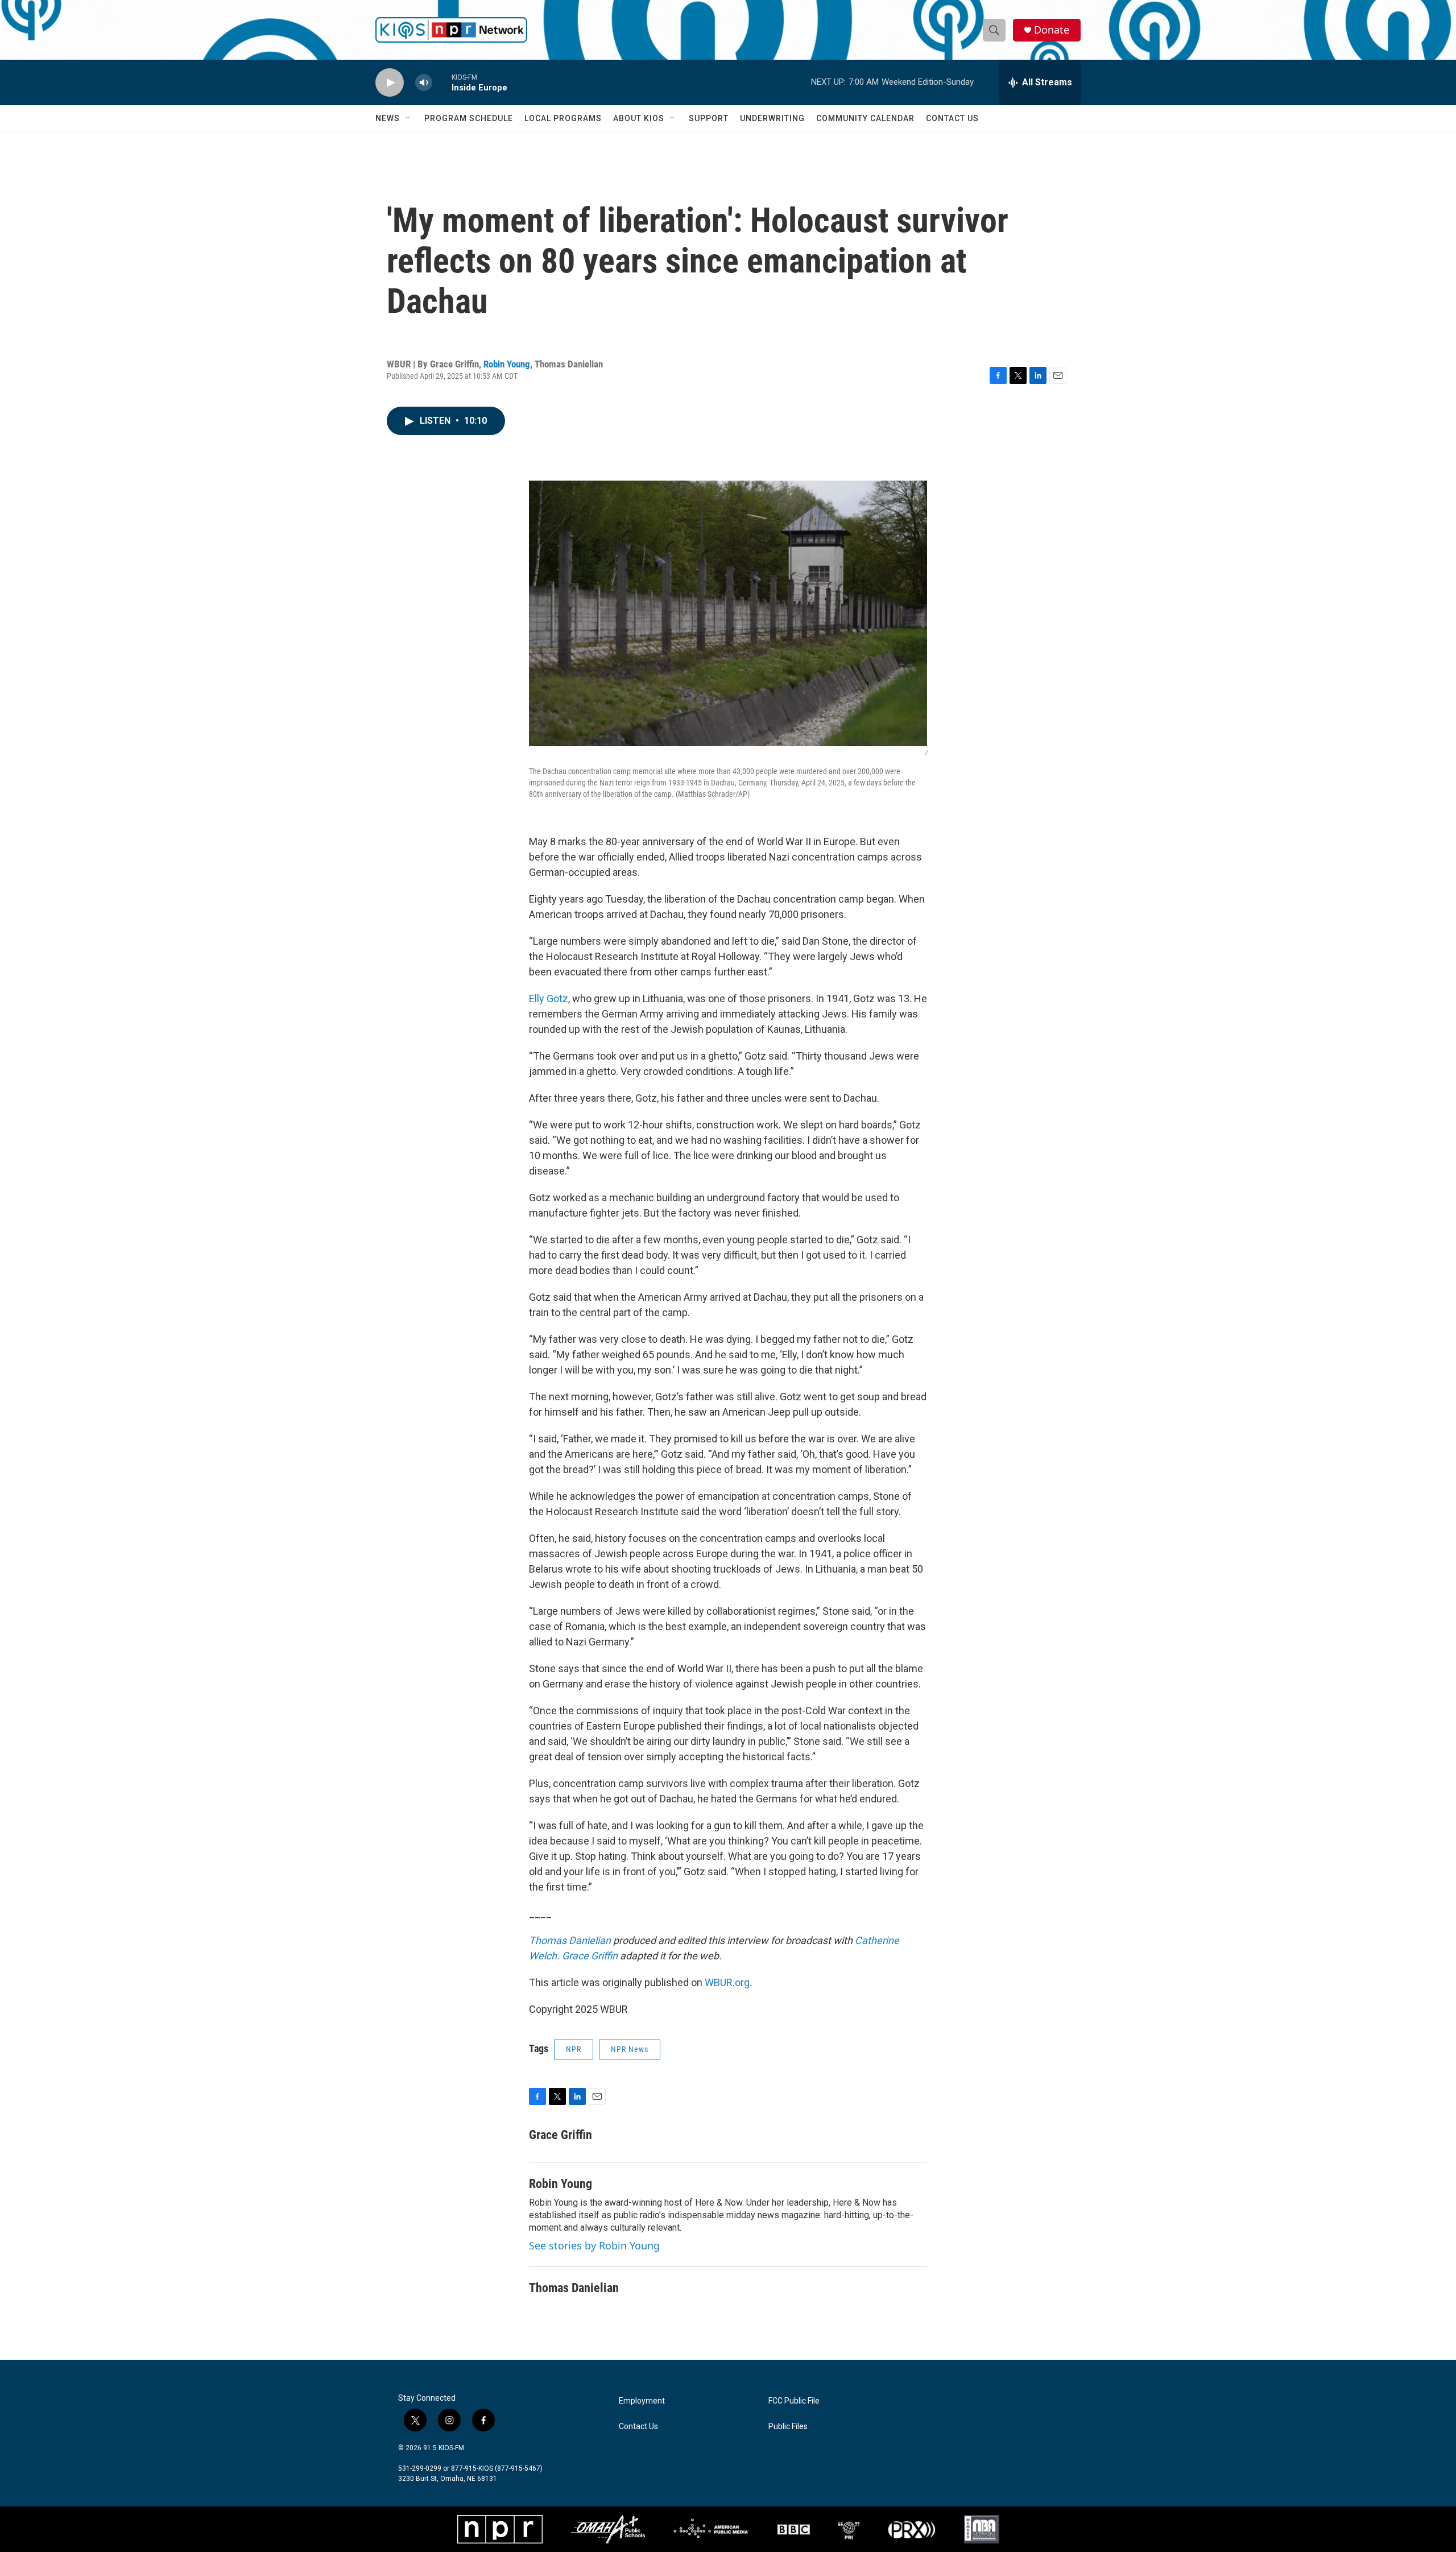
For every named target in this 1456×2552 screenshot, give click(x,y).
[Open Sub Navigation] (408, 118)
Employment (642, 2401)
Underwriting (772, 118)
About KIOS (639, 118)
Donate (1052, 30)
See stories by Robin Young (594, 2245)
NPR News (630, 2049)
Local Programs (563, 118)
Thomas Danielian (570, 1940)
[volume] (424, 83)
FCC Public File (794, 2401)
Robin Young (507, 364)
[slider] (442, 82)
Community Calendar (865, 118)
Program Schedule (469, 118)
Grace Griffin (590, 1956)
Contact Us (952, 118)
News (388, 118)
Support (709, 118)
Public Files (788, 2427)
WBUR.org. (728, 1982)
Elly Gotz (549, 998)
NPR (574, 2049)
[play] (390, 83)
